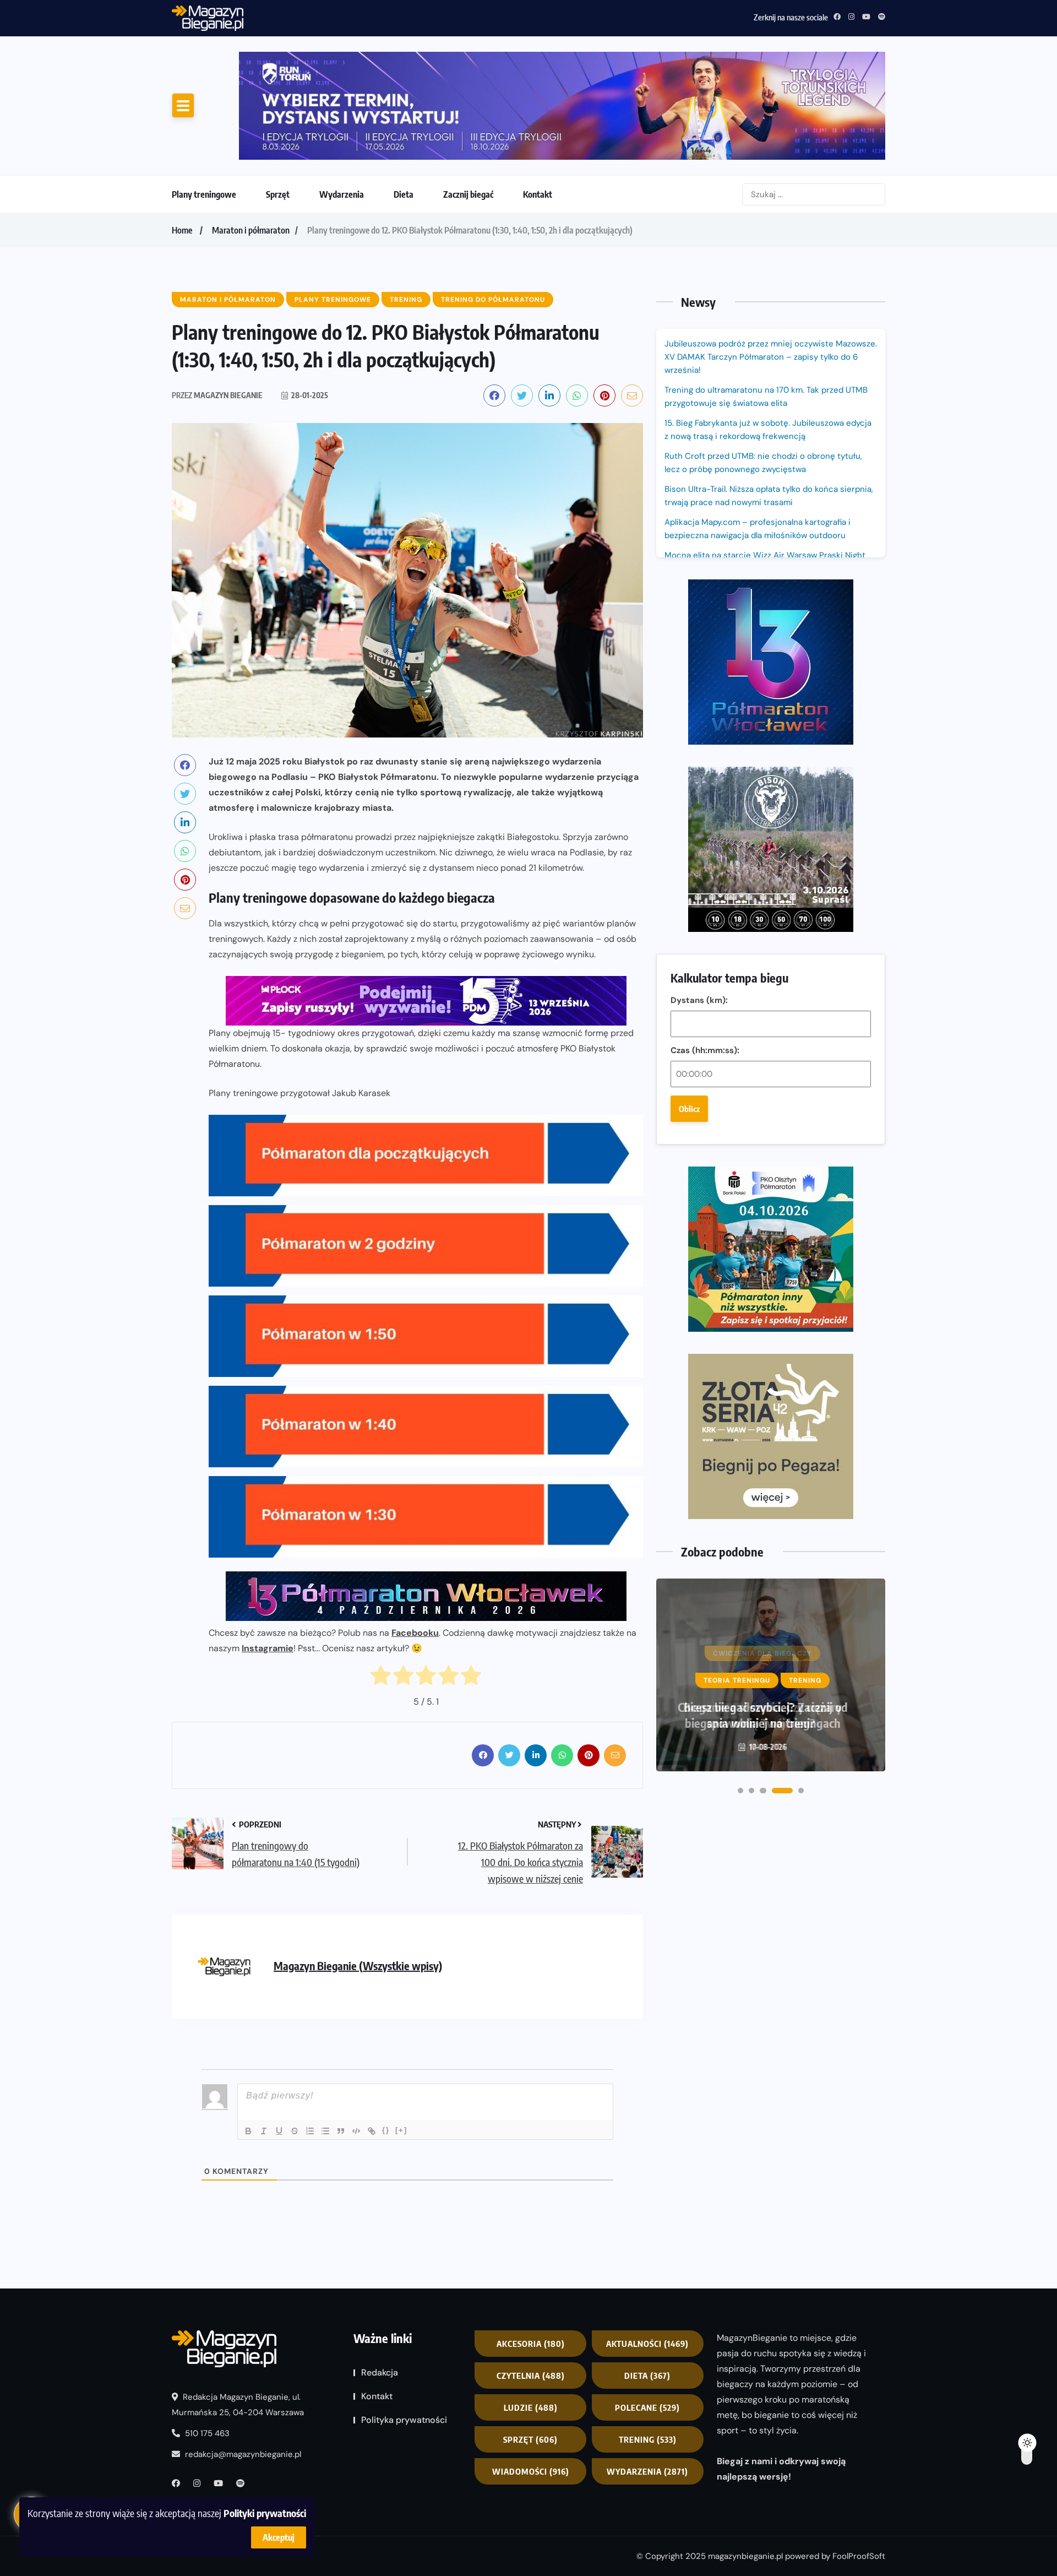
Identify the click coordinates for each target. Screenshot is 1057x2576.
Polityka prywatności (404, 2420)
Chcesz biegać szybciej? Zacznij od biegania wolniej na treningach (763, 1715)
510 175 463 (206, 2433)
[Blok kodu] (356, 2131)
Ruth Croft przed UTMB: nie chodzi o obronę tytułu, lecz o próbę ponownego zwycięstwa (411, 16)
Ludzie (531, 2407)
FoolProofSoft (859, 2556)
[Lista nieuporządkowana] (325, 2131)
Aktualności (647, 2344)
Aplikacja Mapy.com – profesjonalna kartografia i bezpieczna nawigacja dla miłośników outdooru (758, 529)
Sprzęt (278, 194)
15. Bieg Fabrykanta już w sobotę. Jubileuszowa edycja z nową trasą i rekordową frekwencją (768, 430)
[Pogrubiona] (248, 2131)
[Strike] (295, 2131)
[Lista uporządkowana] (310, 2131)
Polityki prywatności (265, 2513)
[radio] (381, 1678)
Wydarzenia (342, 194)
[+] (401, 2130)
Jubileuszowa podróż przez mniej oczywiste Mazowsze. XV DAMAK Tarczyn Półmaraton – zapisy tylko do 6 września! (771, 357)
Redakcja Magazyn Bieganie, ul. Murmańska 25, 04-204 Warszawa (238, 2405)
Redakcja (380, 2372)
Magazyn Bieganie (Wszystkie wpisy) (358, 1965)
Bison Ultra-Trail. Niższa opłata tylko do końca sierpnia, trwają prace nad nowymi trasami (769, 496)
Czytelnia (531, 2376)
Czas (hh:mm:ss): (705, 1050)
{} (386, 2130)
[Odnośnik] (372, 2131)
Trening (648, 2439)
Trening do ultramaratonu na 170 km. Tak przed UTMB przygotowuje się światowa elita (766, 397)
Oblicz (689, 1109)
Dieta (404, 194)
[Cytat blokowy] (341, 2131)
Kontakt (538, 194)
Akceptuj (279, 2537)
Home (182, 230)
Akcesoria (531, 2344)
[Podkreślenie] (279, 2131)
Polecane (647, 2407)
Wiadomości (531, 2471)
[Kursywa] (264, 2131)
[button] (740, 1791)
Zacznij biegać (468, 194)
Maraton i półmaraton (251, 230)
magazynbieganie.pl (745, 2556)
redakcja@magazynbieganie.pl (243, 2454)
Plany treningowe (204, 194)
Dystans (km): (699, 1000)
